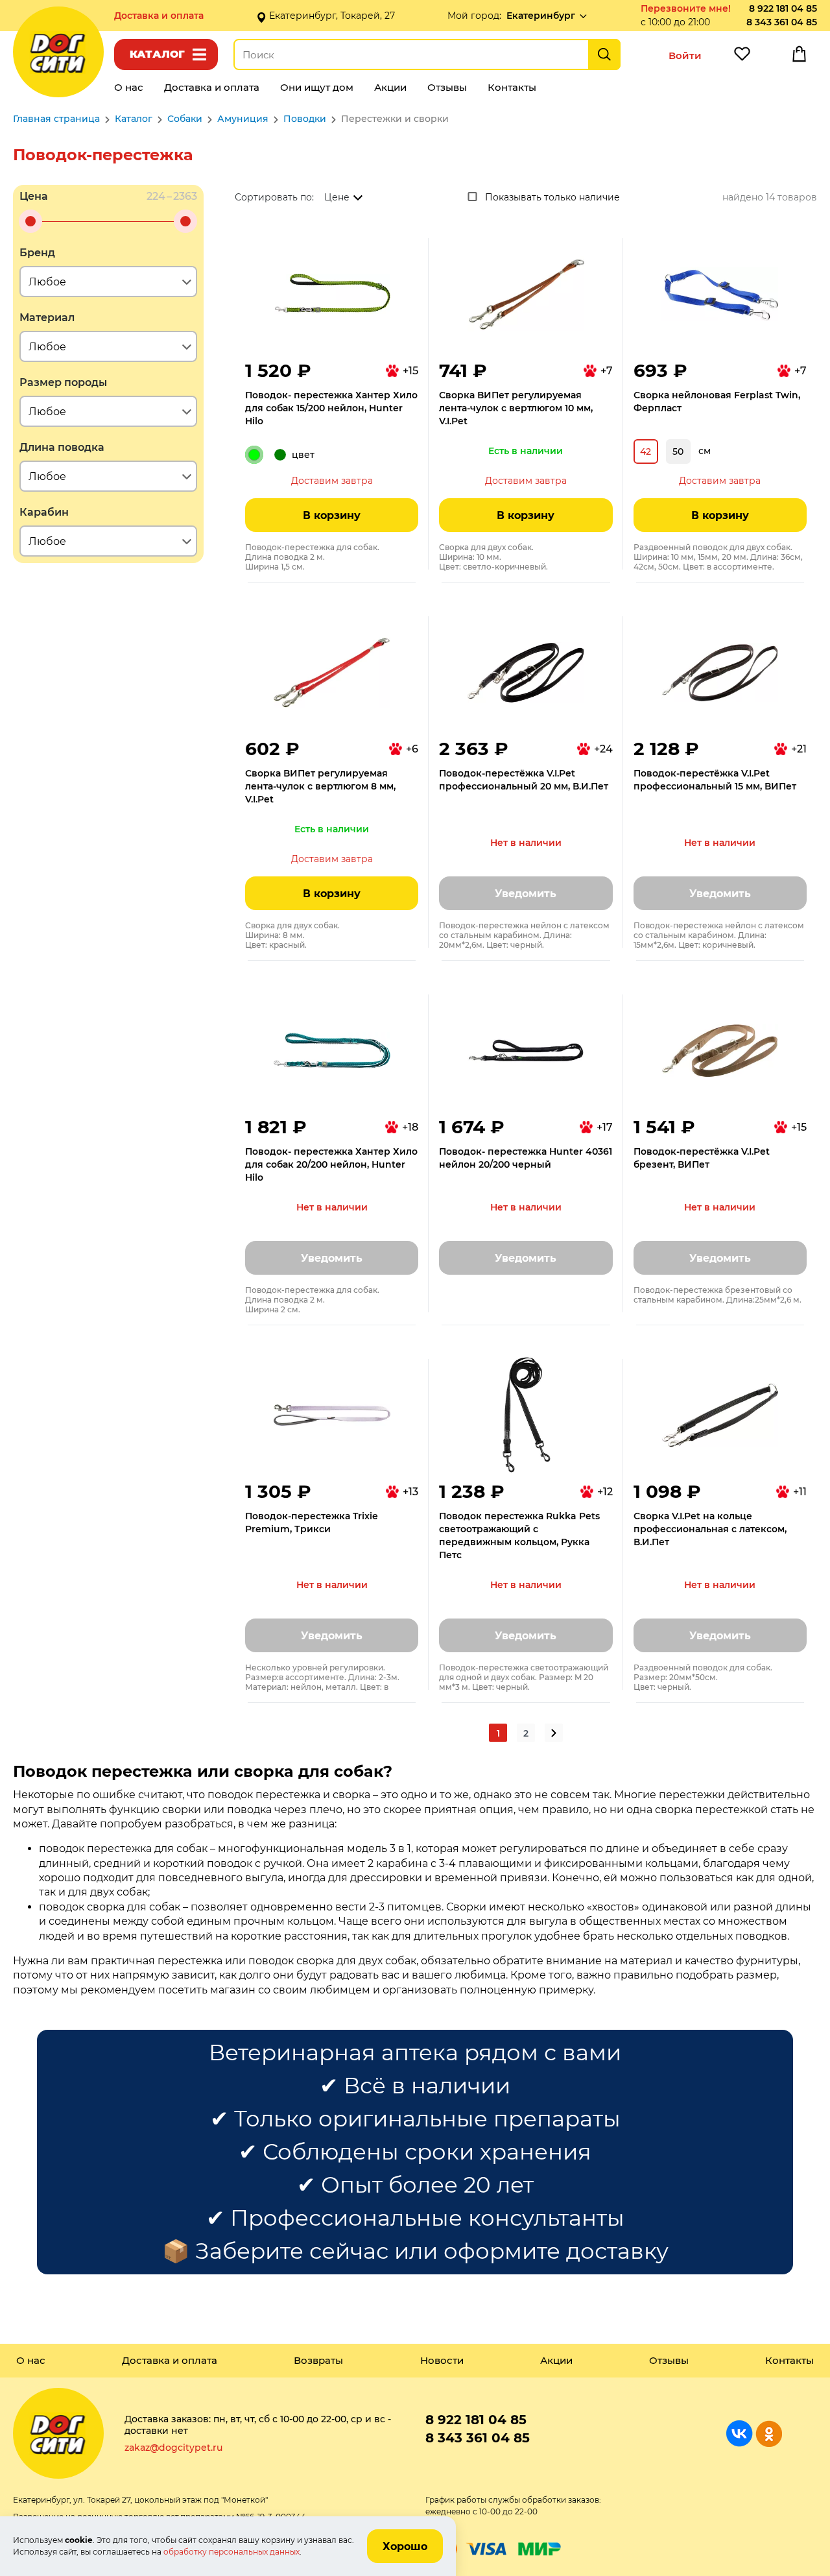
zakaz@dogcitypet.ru (173, 2448)
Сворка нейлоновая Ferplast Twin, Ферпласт (717, 402)
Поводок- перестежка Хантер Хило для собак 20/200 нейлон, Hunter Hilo (331, 1164)
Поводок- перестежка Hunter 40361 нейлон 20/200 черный (526, 1158)
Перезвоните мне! (686, 8)
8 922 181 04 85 (783, 8)
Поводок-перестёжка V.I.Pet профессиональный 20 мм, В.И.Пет (524, 780)
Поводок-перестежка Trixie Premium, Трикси (312, 1523)
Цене (337, 197)
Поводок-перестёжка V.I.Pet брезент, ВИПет (702, 1158)
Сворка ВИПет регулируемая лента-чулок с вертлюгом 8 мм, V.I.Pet (320, 786)
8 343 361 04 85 (782, 22)
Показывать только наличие (552, 197)
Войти (685, 55)
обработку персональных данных (231, 2552)
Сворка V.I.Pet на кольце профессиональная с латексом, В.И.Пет (710, 1529)
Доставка (159, 16)
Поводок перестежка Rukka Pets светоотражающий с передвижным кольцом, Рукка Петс (519, 1535)
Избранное (742, 57)
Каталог (157, 54)
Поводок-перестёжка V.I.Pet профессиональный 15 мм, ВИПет (715, 780)
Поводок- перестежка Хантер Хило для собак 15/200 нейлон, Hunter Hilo (331, 408)
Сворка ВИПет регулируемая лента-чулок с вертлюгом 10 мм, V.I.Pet (516, 408)
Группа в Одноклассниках (769, 2434)
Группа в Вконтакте (740, 2434)
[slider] (30, 221)
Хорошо (405, 2546)
